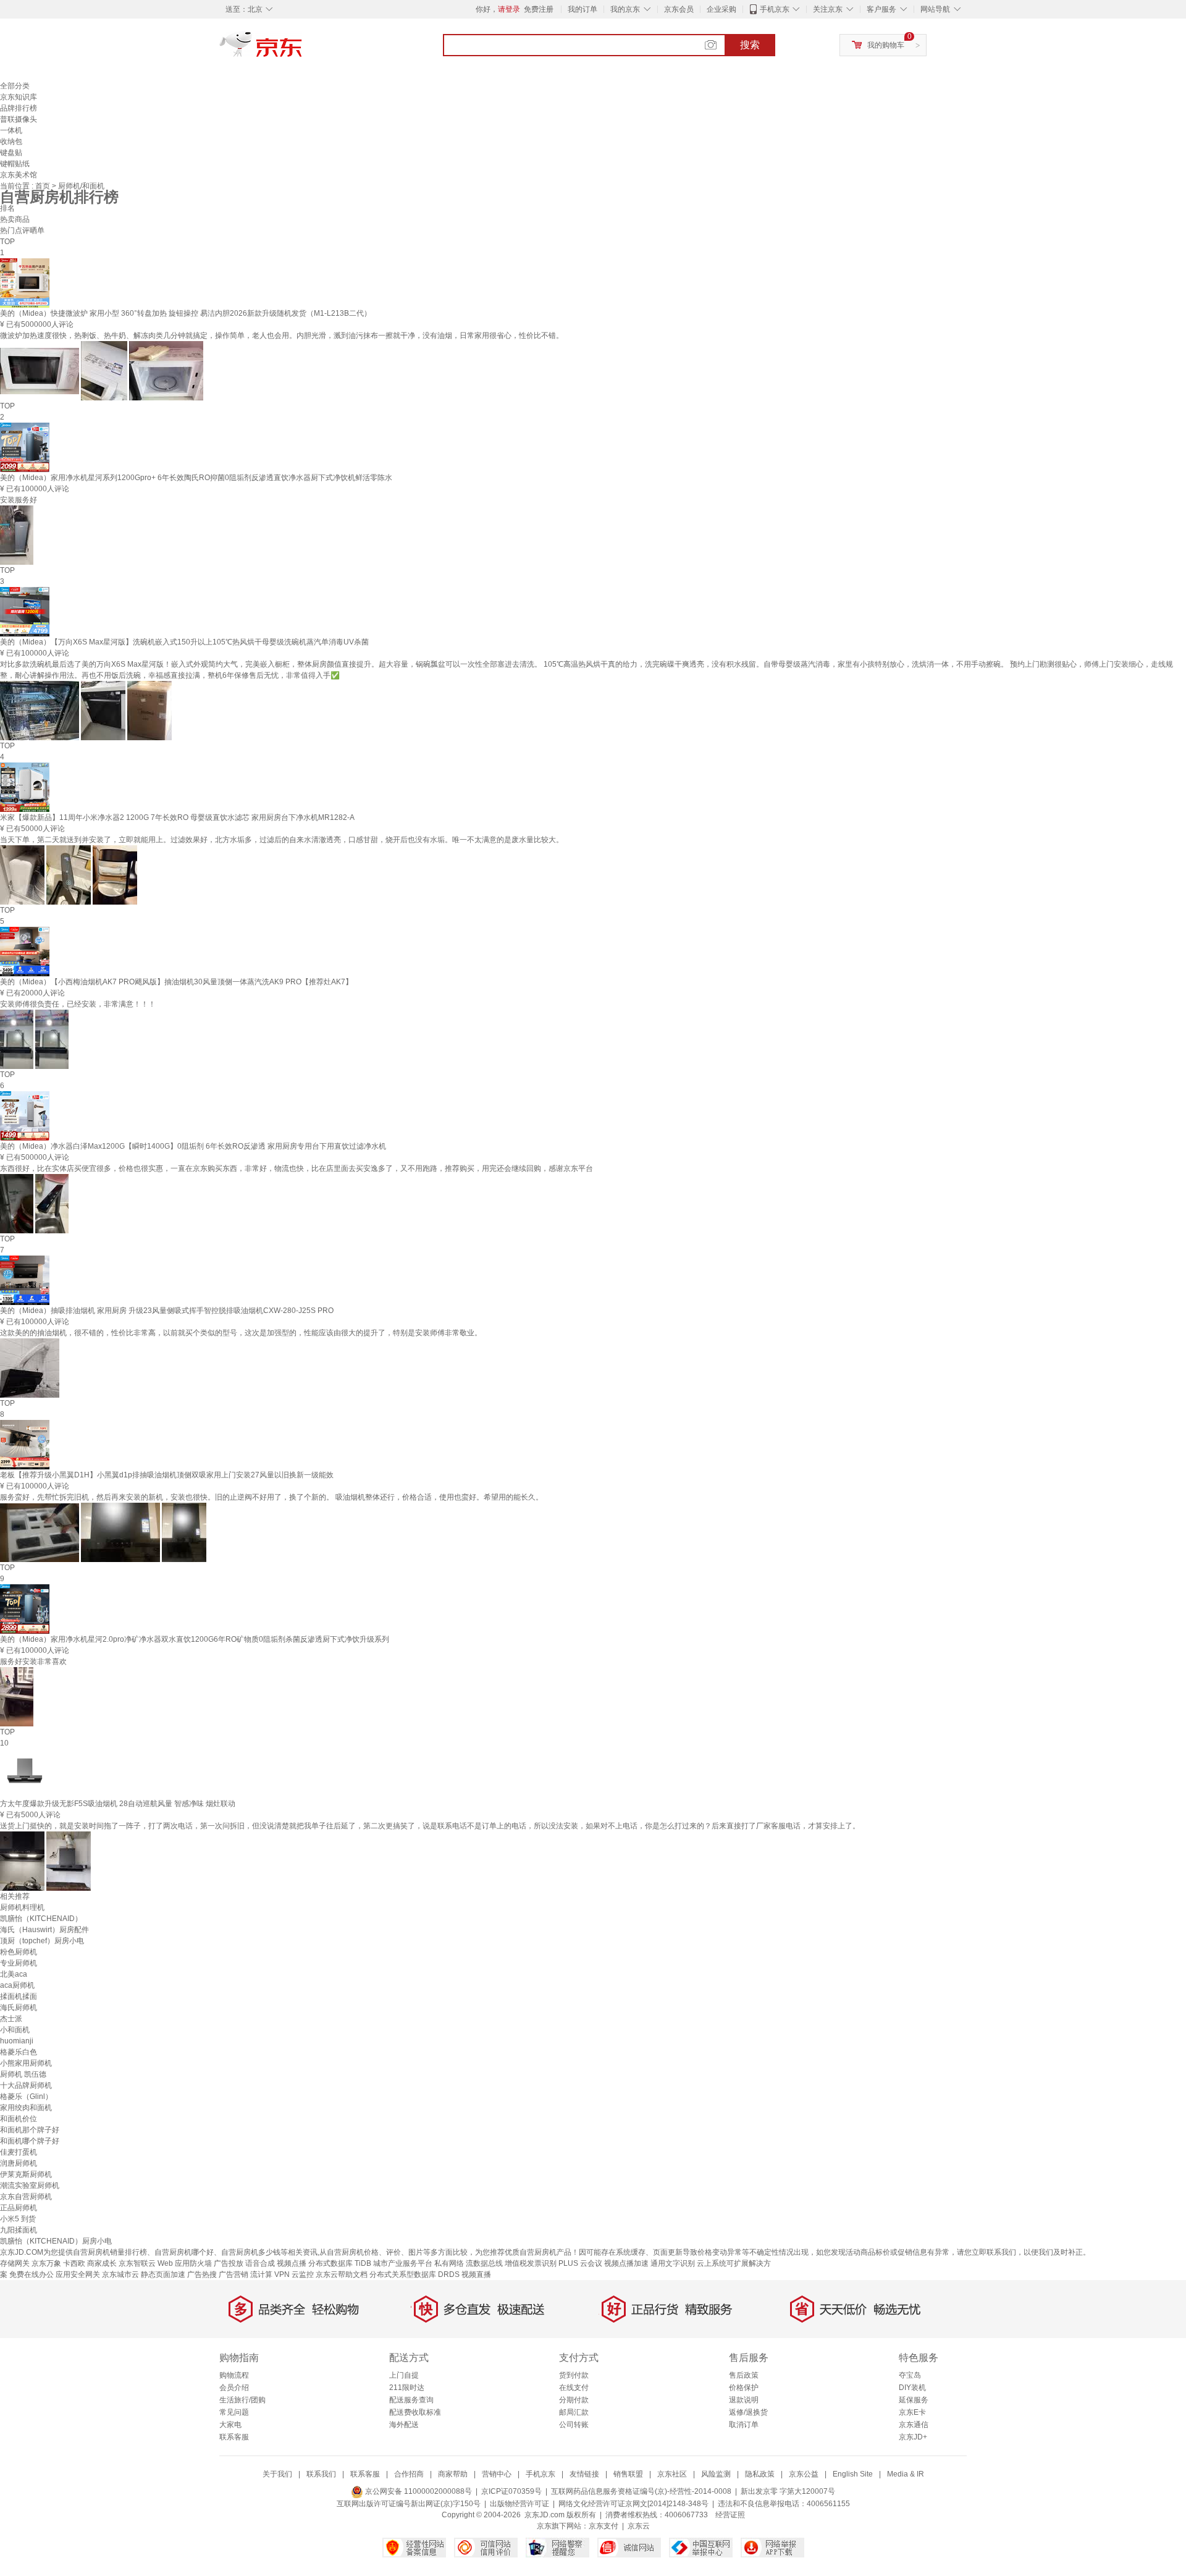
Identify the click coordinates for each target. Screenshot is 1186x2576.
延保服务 (914, 2400)
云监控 (303, 2274)
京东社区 (672, 2474)
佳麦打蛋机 (19, 2152)
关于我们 (277, 2474)
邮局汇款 (574, 2412)
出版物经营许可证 (519, 2504)
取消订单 (744, 2425)
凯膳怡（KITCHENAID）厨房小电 (56, 2241)
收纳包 (11, 141)
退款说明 (744, 2400)
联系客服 (234, 2437)
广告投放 (229, 2263)
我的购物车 (886, 45)
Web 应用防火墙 (185, 2263)
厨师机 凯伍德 (23, 2074)
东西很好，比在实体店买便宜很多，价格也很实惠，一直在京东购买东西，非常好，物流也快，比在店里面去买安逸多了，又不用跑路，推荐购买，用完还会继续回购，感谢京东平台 (296, 1168)
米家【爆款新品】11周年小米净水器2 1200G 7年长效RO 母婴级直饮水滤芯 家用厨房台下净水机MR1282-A (177, 817)
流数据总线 (484, 2263)
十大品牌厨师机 (26, 2085)
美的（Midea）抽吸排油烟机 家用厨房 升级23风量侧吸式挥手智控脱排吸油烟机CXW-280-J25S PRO (167, 1311)
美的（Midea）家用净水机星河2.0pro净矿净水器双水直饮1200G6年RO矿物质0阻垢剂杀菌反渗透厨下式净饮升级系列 (195, 1639)
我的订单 (582, 9)
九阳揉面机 (19, 2230)
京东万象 (46, 2263)
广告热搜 (202, 2274)
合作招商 (409, 2474)
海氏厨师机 (19, 2008)
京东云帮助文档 (342, 2274)
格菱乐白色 (19, 2052)
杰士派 (11, 2019)
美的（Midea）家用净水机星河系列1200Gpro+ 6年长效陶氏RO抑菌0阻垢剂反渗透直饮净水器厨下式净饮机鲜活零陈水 (196, 478)
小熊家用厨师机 (26, 2063)
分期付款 (574, 2400)
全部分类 (15, 86)
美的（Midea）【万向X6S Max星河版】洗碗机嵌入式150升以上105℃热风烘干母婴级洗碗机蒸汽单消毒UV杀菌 (184, 642)
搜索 (750, 45)
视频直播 (476, 2274)
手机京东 (775, 9)
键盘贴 (11, 153)
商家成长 (102, 2263)
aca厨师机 (17, 1985)
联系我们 (321, 2474)
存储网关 (15, 2263)
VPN (282, 2274)
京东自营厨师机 (26, 2197)
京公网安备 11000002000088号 (418, 2491)
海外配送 (404, 2425)
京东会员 (679, 9)
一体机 (11, 130)
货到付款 (574, 2375)
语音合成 (260, 2263)
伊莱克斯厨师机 (26, 2174)
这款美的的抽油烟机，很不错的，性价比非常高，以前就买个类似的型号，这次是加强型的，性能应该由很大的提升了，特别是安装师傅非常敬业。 (241, 1333)
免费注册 (539, 9)
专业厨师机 (19, 1963)
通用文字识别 (673, 2263)
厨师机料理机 (22, 1907)
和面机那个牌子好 (30, 2130)
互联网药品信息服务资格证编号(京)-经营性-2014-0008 (641, 2491)
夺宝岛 (910, 2375)
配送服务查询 (411, 2400)
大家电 (230, 2425)
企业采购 (721, 9)
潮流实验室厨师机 (30, 2185)
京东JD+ (913, 2437)
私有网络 (449, 2263)
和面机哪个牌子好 (30, 2141)
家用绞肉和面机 (26, 2108)
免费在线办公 (32, 2274)
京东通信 (914, 2425)
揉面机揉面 (19, 1996)
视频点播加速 (626, 2263)
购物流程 (234, 2375)
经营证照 (730, 2515)
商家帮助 (453, 2474)
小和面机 (15, 2030)
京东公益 (804, 2474)
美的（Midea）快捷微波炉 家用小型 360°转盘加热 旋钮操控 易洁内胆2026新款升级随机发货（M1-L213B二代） (186, 313)
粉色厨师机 (19, 1952)
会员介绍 (234, 2388)
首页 (44, 186)
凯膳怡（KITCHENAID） (41, 1919)
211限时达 (407, 2388)
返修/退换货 (748, 2412)
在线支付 (574, 2388)
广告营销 (233, 2274)
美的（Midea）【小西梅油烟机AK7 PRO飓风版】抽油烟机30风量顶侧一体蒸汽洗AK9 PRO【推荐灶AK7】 (176, 982)
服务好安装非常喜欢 (33, 1662)
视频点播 (292, 2263)
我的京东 (625, 9)
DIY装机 (912, 2388)
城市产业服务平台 (403, 2263)
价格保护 (744, 2388)
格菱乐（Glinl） (26, 2097)
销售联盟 (628, 2474)
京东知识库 (19, 97)
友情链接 (584, 2474)
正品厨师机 (19, 2208)
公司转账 (574, 2425)
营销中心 (497, 2474)
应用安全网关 (78, 2274)
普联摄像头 (19, 119)
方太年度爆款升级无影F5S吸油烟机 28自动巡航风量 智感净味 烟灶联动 (118, 1804)
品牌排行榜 (19, 108)
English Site (853, 2474)
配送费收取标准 (415, 2412)
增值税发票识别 (531, 2263)
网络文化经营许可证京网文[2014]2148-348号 (633, 2504)
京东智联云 (137, 2263)
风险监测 (716, 2474)
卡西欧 (74, 2263)
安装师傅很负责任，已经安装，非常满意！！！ (78, 1004)
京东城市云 (120, 2274)
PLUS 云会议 (580, 2263)
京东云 (639, 2526)
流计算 (261, 2274)
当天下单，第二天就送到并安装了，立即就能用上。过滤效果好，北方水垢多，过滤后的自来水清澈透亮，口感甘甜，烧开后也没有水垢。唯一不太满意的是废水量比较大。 (282, 840)
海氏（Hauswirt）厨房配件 (44, 1930)
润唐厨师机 (19, 2163)
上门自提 (404, 2375)
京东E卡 (912, 2412)
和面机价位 (19, 2119)
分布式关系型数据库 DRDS (414, 2274)
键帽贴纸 (15, 164)
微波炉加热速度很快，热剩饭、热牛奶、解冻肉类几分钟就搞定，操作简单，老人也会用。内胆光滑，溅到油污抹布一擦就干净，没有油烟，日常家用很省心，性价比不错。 (282, 336)
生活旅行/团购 (242, 2400)
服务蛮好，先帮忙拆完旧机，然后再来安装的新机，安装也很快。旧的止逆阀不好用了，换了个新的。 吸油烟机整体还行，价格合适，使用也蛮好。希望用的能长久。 (271, 1497)
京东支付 (604, 2526)
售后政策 (744, 2375)
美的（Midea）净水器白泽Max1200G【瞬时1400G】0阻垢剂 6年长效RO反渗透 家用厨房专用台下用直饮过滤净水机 (193, 1146)
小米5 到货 (18, 2219)
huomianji (17, 2041)
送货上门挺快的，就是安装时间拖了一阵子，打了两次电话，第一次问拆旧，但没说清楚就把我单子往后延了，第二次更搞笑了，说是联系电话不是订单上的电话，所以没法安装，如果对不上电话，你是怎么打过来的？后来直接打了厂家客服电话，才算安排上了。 (430, 1826)
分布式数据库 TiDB (340, 2263)
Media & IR (906, 2474)
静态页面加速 (163, 2274)
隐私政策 (760, 2474)
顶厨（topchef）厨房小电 (42, 1941)
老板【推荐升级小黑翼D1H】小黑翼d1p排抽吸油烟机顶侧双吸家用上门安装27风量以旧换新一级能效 (167, 1475)
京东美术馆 (19, 175)
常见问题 (234, 2412)
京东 (303, 49)
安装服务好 (19, 500)
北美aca (14, 1974)
